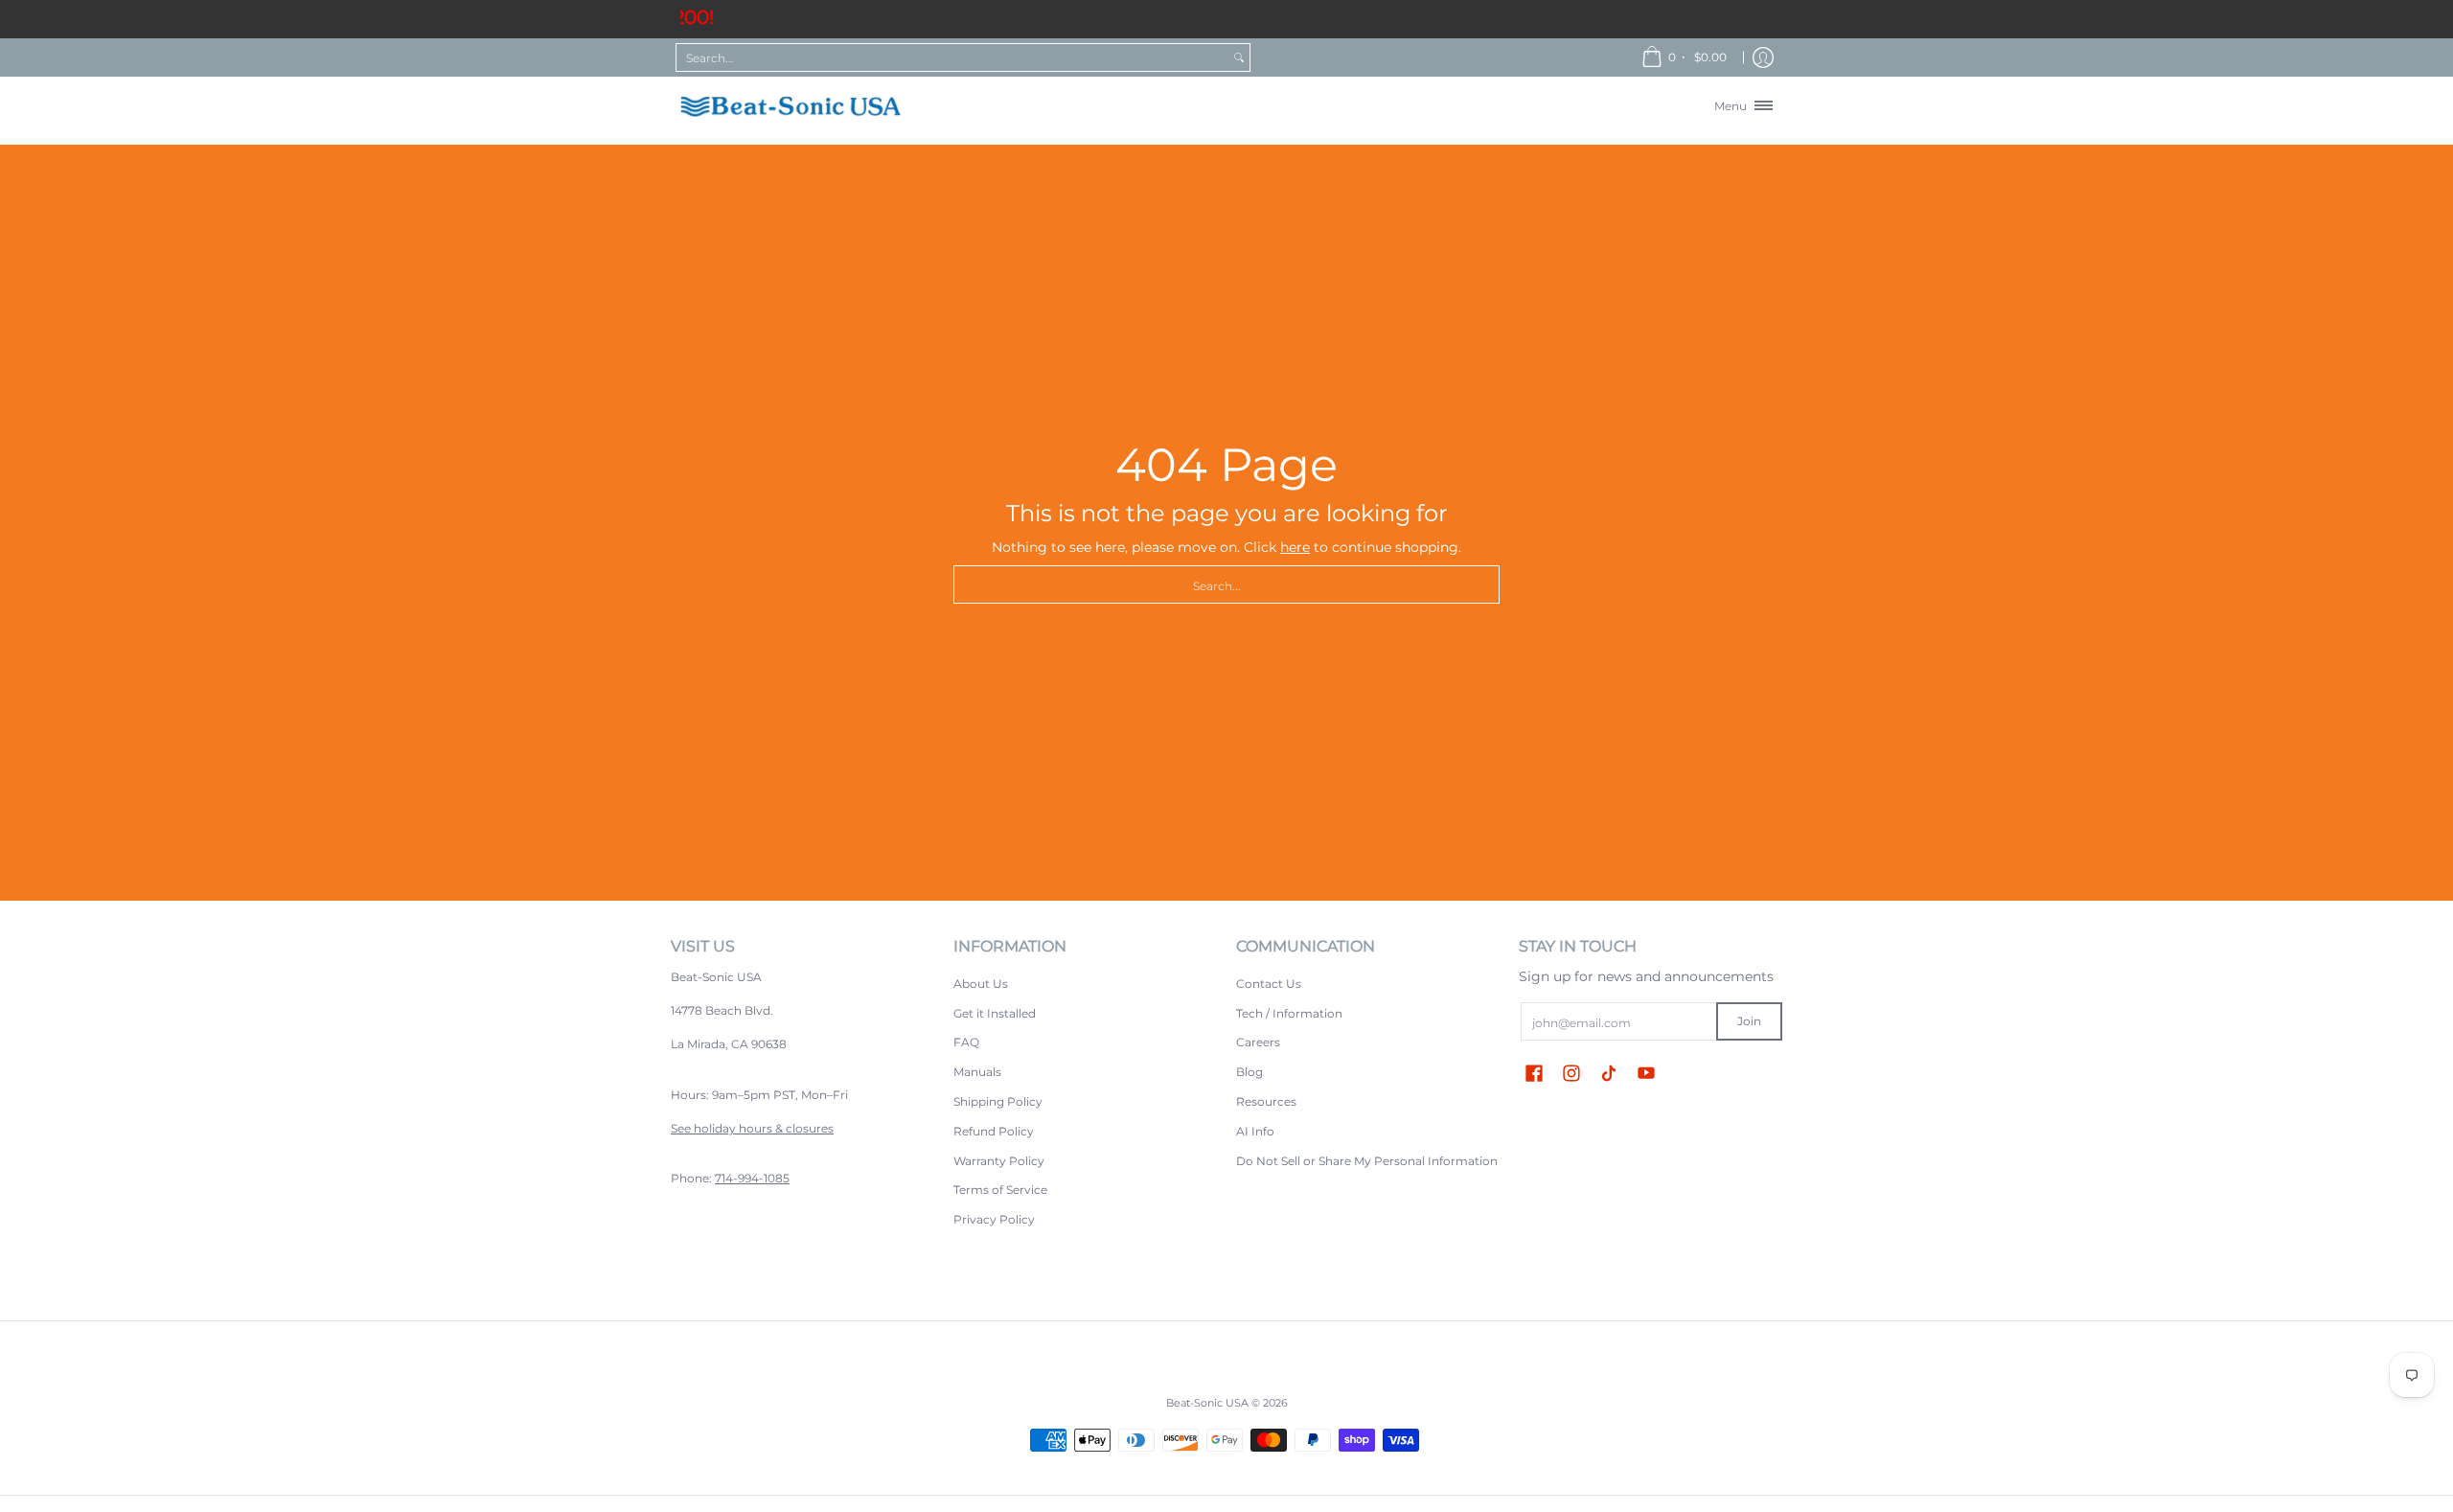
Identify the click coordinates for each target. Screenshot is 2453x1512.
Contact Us (1269, 984)
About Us (981, 984)
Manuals (977, 1072)
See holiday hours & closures (752, 1128)
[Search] (1239, 57)
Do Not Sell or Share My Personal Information (1367, 1161)
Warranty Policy (999, 1161)
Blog (1249, 1072)
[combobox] (952, 57)
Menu (1733, 105)
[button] (1534, 1073)
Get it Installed (995, 1013)
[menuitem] (1685, 57)
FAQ (966, 1042)
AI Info (1255, 1131)
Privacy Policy (994, 1219)
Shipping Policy (998, 1101)
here (1295, 547)
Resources (1266, 1101)
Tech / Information (1289, 1013)
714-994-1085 (752, 1178)
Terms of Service (1000, 1190)
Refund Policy (994, 1131)
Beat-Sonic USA (1207, 1403)
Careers (1258, 1042)
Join (1749, 1021)
